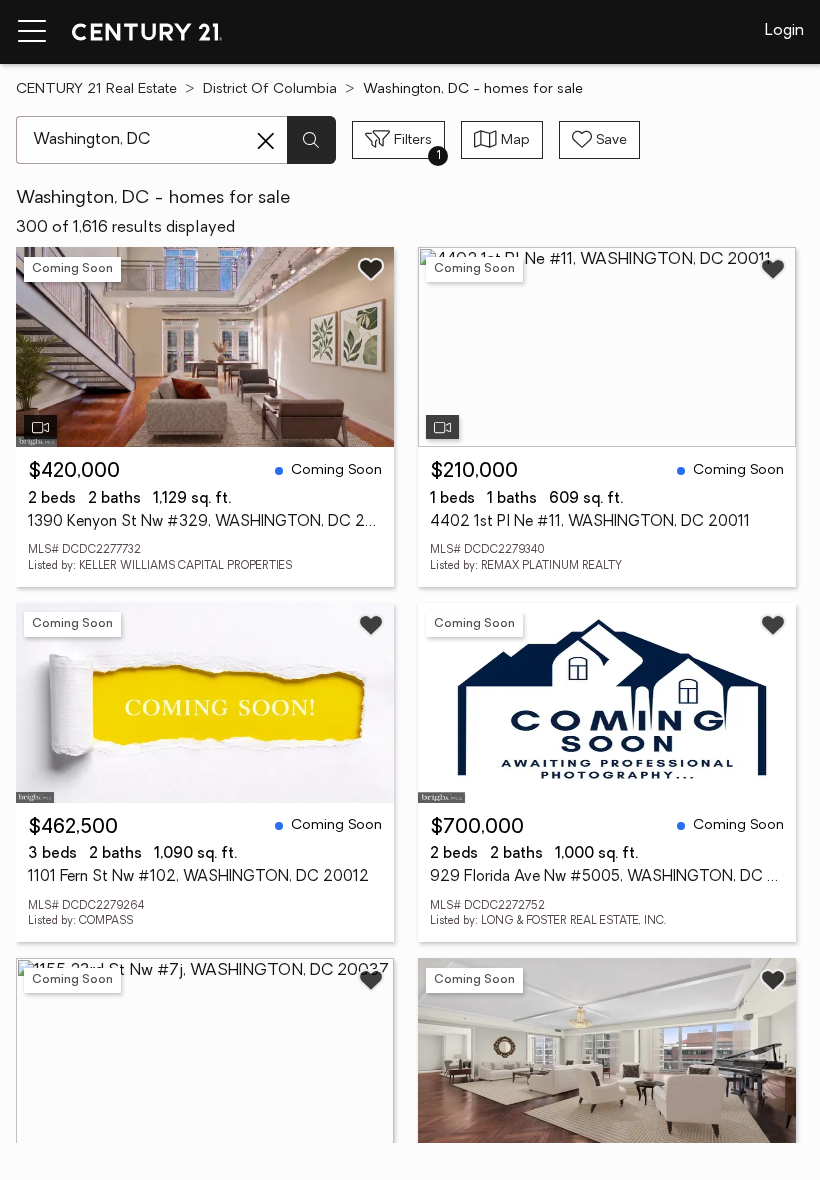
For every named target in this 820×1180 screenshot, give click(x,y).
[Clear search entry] (266, 141)
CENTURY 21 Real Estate (96, 89)
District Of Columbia (270, 89)
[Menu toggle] (32, 32)
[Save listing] (371, 269)
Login (784, 31)
